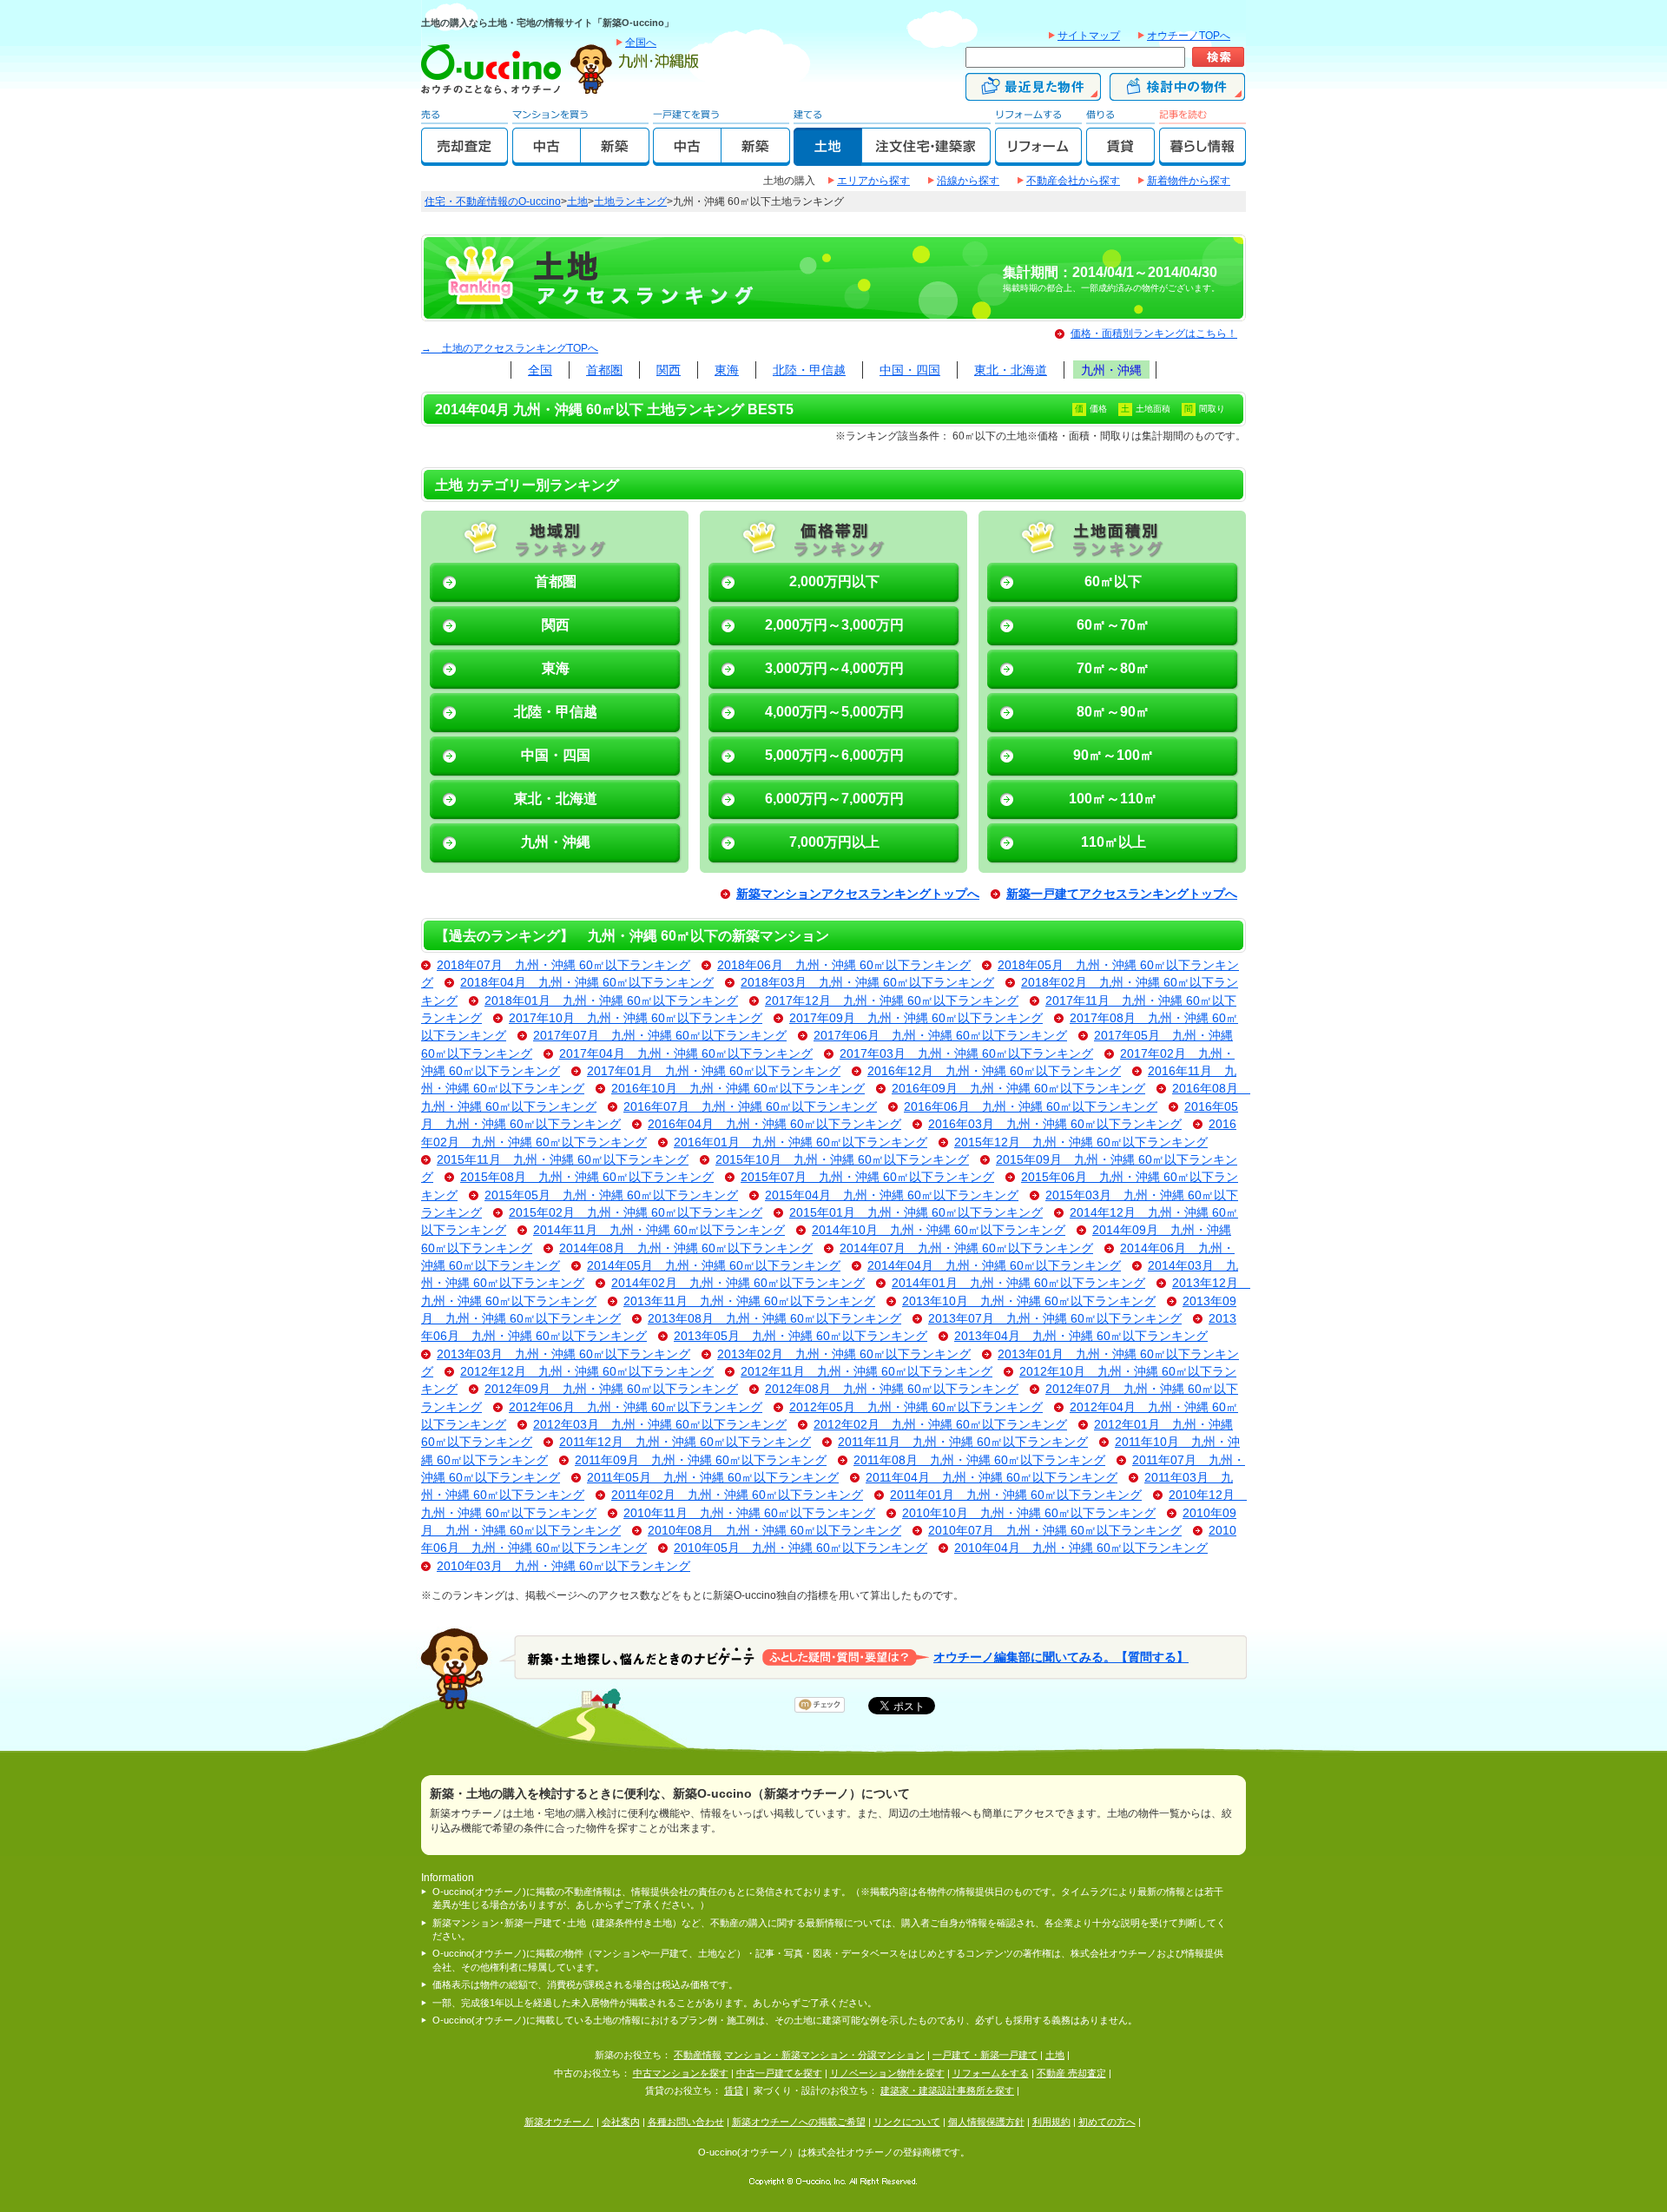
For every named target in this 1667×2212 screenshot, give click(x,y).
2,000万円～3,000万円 (834, 625)
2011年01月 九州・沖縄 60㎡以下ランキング (1016, 1495)
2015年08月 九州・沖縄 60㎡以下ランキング (587, 1177)
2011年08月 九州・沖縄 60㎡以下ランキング (979, 1460)
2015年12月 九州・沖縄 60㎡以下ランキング (1081, 1142)
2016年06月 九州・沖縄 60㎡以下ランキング (1031, 1107)
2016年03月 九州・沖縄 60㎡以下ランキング (1055, 1124)
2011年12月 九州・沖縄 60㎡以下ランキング (685, 1442)
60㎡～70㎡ (1113, 625)
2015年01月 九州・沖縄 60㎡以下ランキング (916, 1213)
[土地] (828, 158)
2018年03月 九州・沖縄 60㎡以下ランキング (867, 983)
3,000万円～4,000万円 (834, 668)
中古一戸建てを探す (779, 2073)
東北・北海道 (1011, 370)
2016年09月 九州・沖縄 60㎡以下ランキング (1018, 1089)
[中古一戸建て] (687, 158)
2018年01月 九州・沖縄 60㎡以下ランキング (611, 1001)
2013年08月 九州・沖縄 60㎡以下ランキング (774, 1319)
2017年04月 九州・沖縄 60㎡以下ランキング (686, 1054)
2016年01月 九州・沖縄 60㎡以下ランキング (801, 1142)
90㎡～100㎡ (1114, 755)
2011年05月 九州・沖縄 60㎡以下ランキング (713, 1478)
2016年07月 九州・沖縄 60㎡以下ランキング (750, 1107)
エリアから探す (873, 181)
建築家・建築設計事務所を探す (947, 2090)
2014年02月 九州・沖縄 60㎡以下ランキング (738, 1283)
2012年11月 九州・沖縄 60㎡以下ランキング (866, 1372)
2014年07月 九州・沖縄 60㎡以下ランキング (966, 1248)
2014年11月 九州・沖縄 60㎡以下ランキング (659, 1230)
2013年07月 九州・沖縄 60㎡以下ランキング (1055, 1319)
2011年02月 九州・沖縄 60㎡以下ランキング (737, 1495)
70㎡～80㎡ (1113, 668)
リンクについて (907, 2122)
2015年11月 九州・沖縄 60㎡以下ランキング (563, 1160)
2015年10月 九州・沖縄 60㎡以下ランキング (842, 1160)
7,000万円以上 (834, 842)
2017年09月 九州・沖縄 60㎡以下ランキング (916, 1018)
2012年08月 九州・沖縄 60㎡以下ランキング (892, 1389)
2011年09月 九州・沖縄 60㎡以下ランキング (701, 1460)
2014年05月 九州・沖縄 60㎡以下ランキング (714, 1266)
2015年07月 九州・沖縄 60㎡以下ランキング (867, 1177)
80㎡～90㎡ (1113, 712)
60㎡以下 (1113, 581)
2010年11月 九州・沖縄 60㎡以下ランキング (749, 1513)
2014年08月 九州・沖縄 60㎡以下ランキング (686, 1248)
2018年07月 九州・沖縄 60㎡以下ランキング (563, 965)
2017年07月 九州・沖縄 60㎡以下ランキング (660, 1036)
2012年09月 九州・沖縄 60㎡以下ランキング (611, 1389)
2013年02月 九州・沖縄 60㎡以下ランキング (844, 1354)
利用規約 (1051, 2122)
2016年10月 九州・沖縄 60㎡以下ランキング (738, 1089)
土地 (577, 201)
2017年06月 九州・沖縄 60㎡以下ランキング (940, 1036)
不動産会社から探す (1073, 181)
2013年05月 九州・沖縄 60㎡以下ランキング (801, 1336)
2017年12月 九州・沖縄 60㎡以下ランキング (892, 1001)
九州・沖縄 (1111, 370)
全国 (540, 370)
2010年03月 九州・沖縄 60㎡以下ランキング (563, 1566)
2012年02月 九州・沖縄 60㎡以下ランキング (940, 1425)
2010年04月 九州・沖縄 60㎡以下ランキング (1081, 1548)
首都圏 (604, 370)
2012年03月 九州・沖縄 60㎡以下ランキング (660, 1425)
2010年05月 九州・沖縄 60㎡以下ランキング (801, 1548)
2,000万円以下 (834, 581)
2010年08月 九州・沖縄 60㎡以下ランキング (774, 1531)
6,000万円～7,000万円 (834, 799)
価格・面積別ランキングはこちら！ (1154, 333)
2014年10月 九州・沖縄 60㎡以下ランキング (939, 1230)
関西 (669, 370)
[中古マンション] (547, 158)
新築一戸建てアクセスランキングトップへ (1122, 894)
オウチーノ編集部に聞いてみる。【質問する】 (1061, 1657)
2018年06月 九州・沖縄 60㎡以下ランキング (844, 965)
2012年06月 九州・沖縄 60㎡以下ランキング (636, 1407)
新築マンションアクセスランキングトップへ (858, 894)
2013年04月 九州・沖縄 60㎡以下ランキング (1081, 1336)
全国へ (641, 43)
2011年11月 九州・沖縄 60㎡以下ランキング (963, 1442)
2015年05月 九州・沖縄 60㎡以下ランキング (611, 1195)
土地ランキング (630, 201)
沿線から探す (968, 181)
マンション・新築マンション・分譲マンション (824, 2055)
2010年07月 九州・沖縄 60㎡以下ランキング (1055, 1531)
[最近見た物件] (1033, 93)
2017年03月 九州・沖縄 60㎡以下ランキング (966, 1054)
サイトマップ (1089, 36)
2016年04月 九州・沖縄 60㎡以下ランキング (774, 1124)
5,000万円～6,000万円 (834, 755)
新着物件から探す (1189, 181)
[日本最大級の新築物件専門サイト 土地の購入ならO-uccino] (495, 93)
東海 (727, 370)
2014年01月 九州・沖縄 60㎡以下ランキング (1018, 1283)
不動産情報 (698, 2055)
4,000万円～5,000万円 (834, 712)
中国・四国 (910, 370)
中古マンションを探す (681, 2073)
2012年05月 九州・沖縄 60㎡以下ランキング (916, 1407)
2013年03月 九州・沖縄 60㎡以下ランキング (563, 1354)
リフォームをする (991, 2073)
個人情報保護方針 (986, 2122)
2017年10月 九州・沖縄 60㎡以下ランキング (636, 1018)
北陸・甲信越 (809, 370)
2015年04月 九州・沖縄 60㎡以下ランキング (892, 1195)
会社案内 (621, 2122)
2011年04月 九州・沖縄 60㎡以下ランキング (992, 1478)
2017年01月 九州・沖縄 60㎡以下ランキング (714, 1071)
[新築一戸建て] (756, 158)
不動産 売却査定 (1071, 2073)
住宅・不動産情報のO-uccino (493, 201)
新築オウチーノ (559, 2122)
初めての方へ (1107, 2122)
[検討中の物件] (1177, 93)
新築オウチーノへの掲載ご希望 (799, 2122)
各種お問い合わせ (686, 2122)
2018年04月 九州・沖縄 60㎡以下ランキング (587, 983)
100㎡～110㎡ (1113, 799)
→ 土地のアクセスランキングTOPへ (510, 348)
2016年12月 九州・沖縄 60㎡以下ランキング (994, 1071)
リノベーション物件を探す (887, 2073)
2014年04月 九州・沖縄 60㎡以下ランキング (994, 1266)
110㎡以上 (1114, 842)
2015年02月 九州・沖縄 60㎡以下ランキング (636, 1213)
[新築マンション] (615, 158)
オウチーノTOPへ (1189, 36)
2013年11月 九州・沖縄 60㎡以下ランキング (749, 1301)
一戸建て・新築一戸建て (985, 2055)
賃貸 (734, 2090)
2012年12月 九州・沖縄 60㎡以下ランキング (587, 1372)
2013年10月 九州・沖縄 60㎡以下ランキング (1029, 1301)
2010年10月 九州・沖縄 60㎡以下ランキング (1029, 1513)
